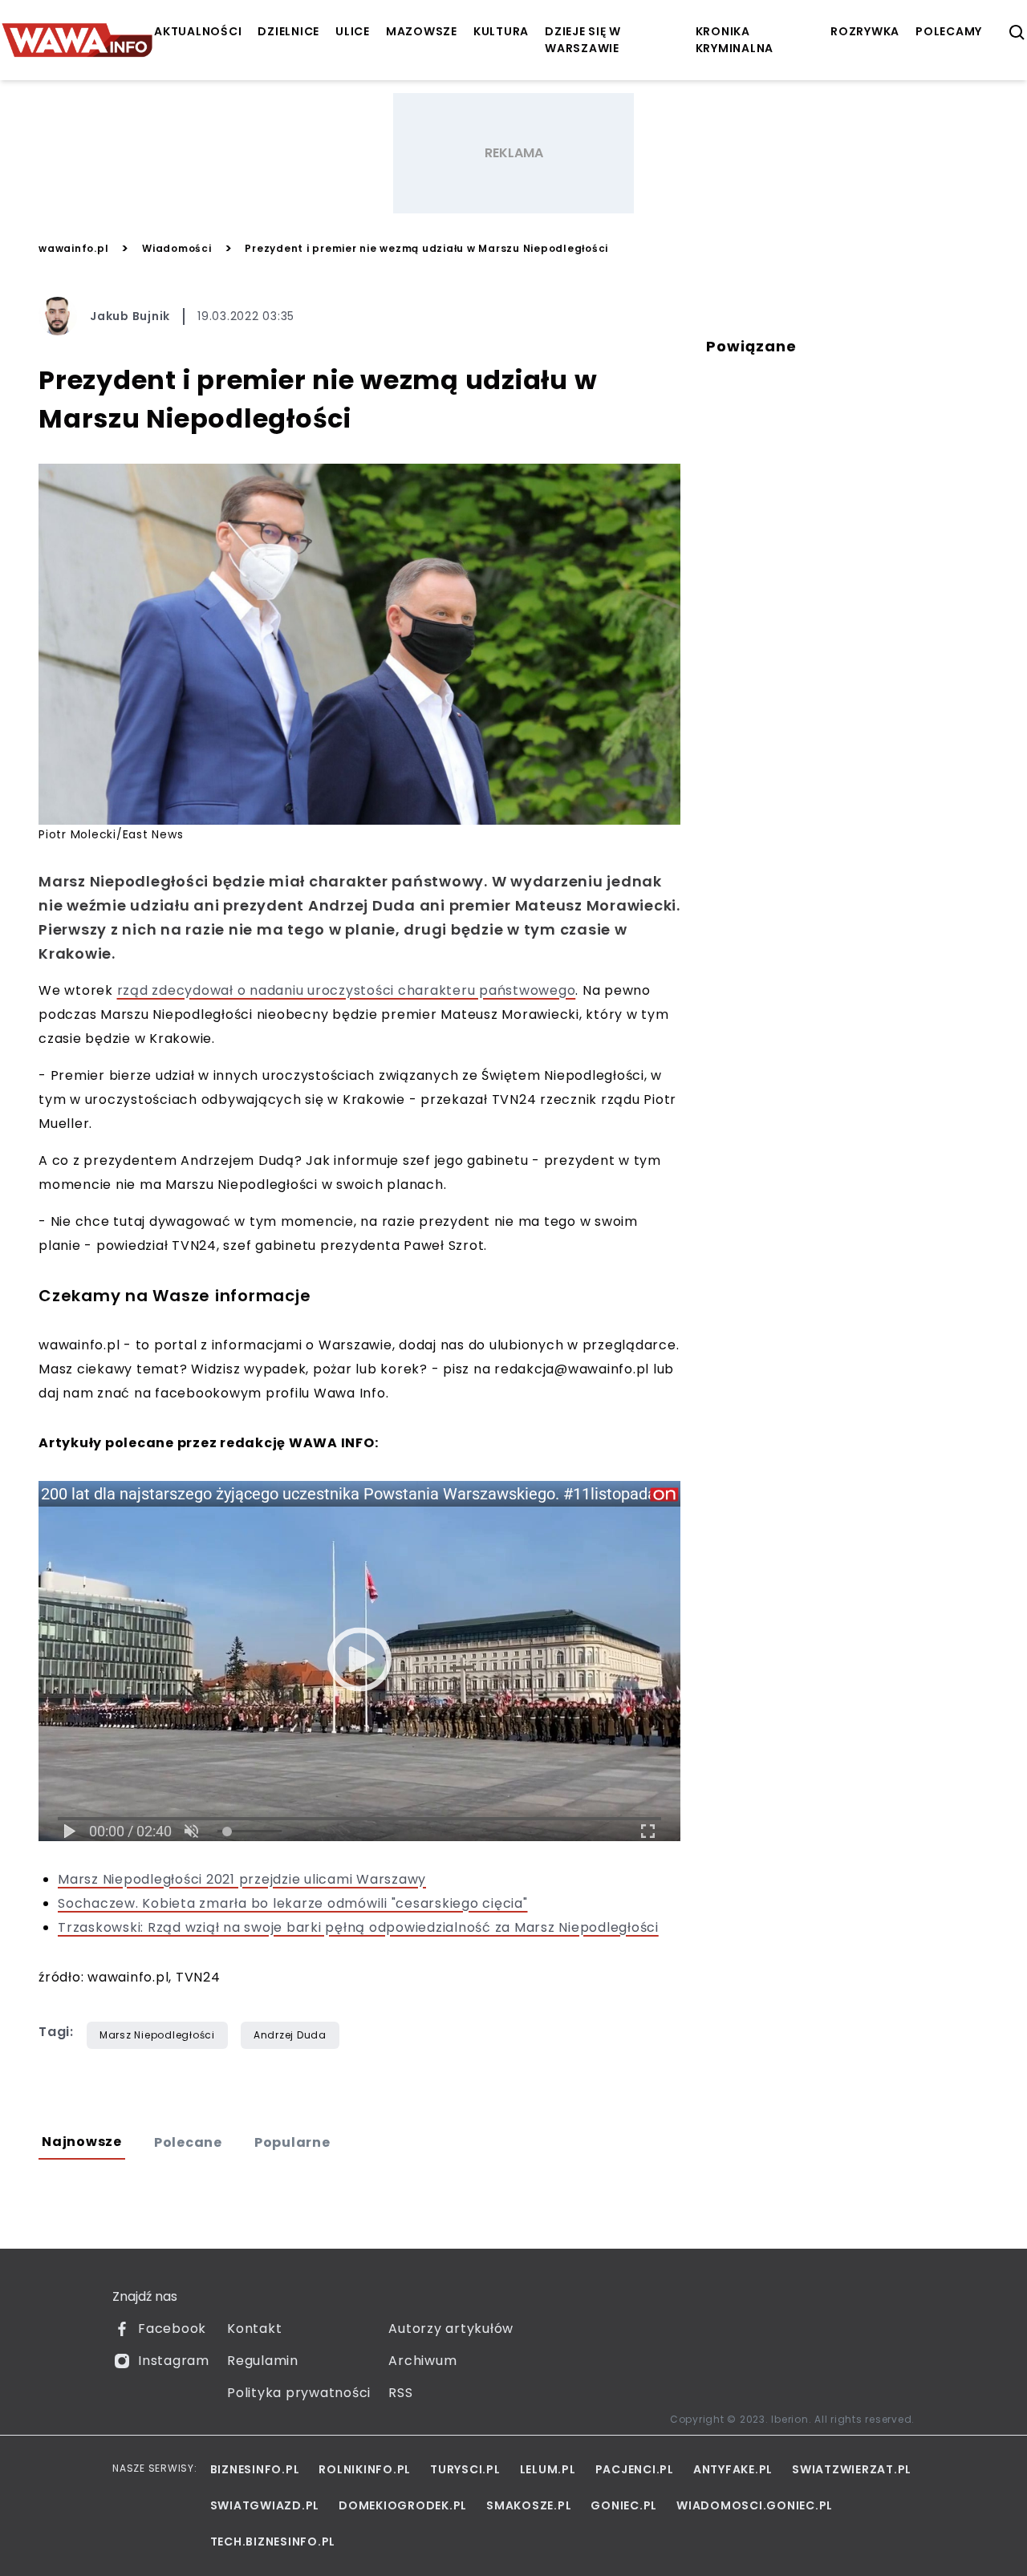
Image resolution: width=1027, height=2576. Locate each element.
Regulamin (263, 2361)
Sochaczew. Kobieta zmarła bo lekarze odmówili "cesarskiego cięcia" (293, 1903)
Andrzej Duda (290, 2035)
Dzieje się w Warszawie (583, 40)
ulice (353, 31)
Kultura (501, 31)
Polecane (188, 2142)
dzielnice (288, 31)
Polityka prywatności (299, 2393)
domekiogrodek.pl (403, 2505)
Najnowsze (82, 2142)
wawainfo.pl (73, 248)
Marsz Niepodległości (157, 2035)
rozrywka (865, 31)
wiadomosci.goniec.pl (755, 2505)
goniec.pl (624, 2505)
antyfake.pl (733, 2469)
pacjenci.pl (635, 2469)
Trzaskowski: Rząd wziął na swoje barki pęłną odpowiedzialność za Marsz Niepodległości (358, 1927)
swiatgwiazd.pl (265, 2505)
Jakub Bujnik (130, 316)
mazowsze (422, 31)
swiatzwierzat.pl (852, 2469)
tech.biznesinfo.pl (273, 2542)
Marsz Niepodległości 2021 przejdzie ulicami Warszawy (242, 1879)
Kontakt (254, 2329)
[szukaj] (1017, 33)
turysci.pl (465, 2469)
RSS (400, 2393)
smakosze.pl (529, 2505)
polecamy (949, 31)
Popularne (292, 2142)
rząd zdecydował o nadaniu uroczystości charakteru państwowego (347, 990)
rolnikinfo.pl (365, 2469)
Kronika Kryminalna (735, 40)
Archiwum (422, 2361)
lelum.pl (548, 2469)
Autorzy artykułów (451, 2329)
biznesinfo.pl (255, 2469)
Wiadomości (177, 248)
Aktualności (198, 31)
